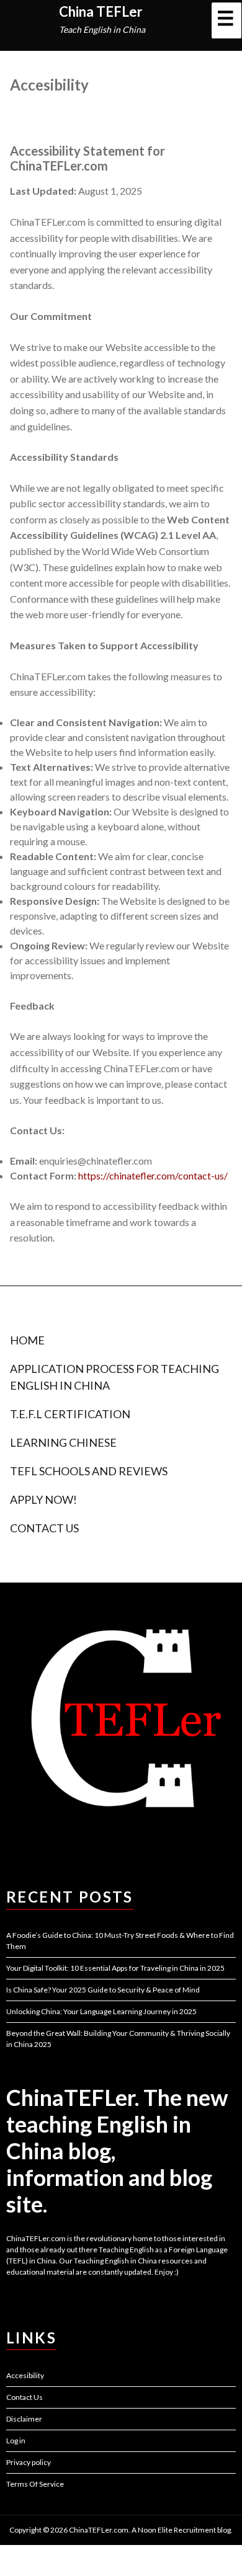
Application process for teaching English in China (114, 1377)
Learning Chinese (63, 1442)
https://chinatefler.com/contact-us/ (153, 1175)
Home (27, 1340)
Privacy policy (29, 2462)
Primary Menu (226, 20)
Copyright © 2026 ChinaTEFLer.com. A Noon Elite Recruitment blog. (121, 2530)
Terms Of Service (35, 2484)
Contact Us (44, 1528)
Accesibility (25, 2375)
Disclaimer (24, 2419)
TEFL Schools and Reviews (89, 1471)
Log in (16, 2441)
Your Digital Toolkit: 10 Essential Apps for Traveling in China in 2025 (115, 1968)
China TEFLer (101, 11)
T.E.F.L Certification (70, 1414)
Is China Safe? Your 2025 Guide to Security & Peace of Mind (103, 1990)
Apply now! (43, 1499)
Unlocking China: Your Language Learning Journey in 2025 (101, 2011)
